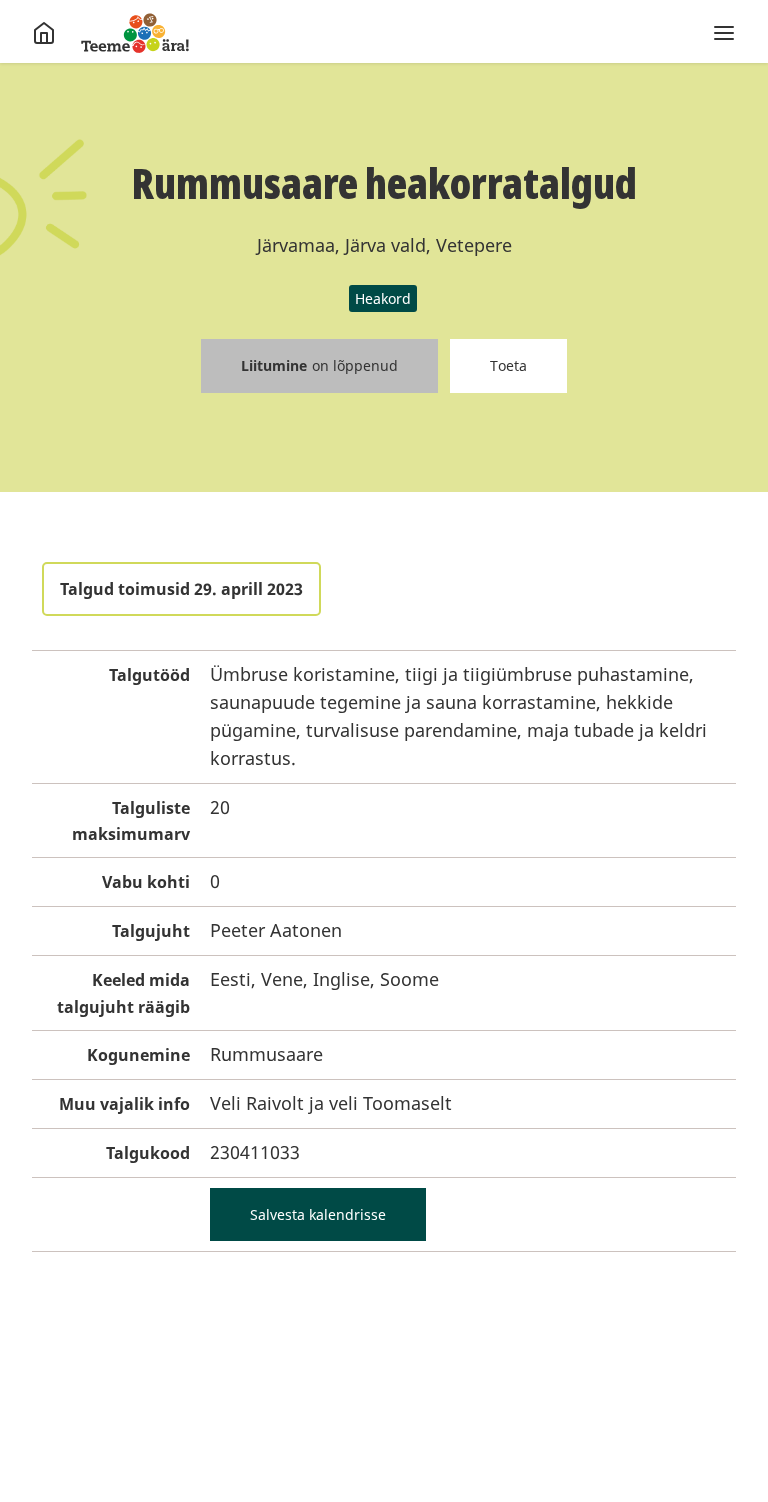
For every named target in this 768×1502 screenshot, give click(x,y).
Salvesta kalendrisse (318, 1214)
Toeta (508, 365)
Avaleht (135, 33)
